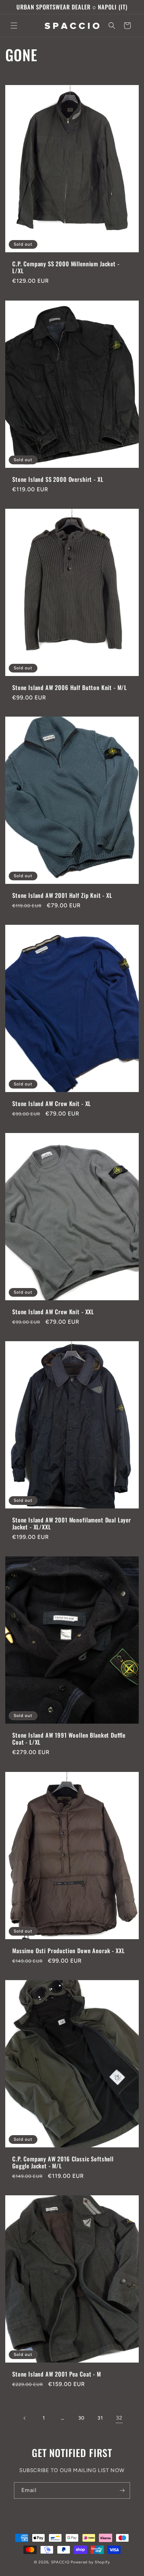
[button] (14, 26)
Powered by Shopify (90, 2562)
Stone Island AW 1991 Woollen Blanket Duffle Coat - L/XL (69, 1739)
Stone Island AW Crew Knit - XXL (53, 1312)
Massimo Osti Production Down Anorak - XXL (68, 1950)
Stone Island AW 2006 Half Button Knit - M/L (70, 687)
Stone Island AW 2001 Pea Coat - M (57, 2374)
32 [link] (119, 2418)
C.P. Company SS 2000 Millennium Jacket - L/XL (66, 268)
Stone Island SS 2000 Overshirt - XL (58, 479)
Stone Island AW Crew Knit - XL (52, 1104)
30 (81, 2418)
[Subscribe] (122, 2490)
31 (100, 2418)
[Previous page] (25, 2418)
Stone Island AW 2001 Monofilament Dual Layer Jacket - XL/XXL (72, 1524)
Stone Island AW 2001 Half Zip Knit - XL (62, 895)
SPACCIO (60, 2562)
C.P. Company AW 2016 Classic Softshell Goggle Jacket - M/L (63, 2162)
